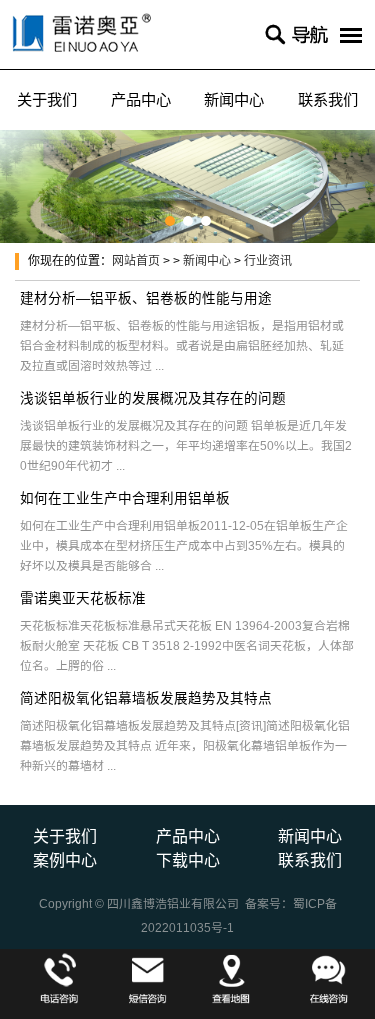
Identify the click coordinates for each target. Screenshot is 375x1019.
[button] (170, 221)
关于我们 (47, 99)
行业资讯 (268, 261)
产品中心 (141, 99)
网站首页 (136, 261)
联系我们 (328, 99)
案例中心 (65, 860)
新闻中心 (234, 99)
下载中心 (188, 860)
